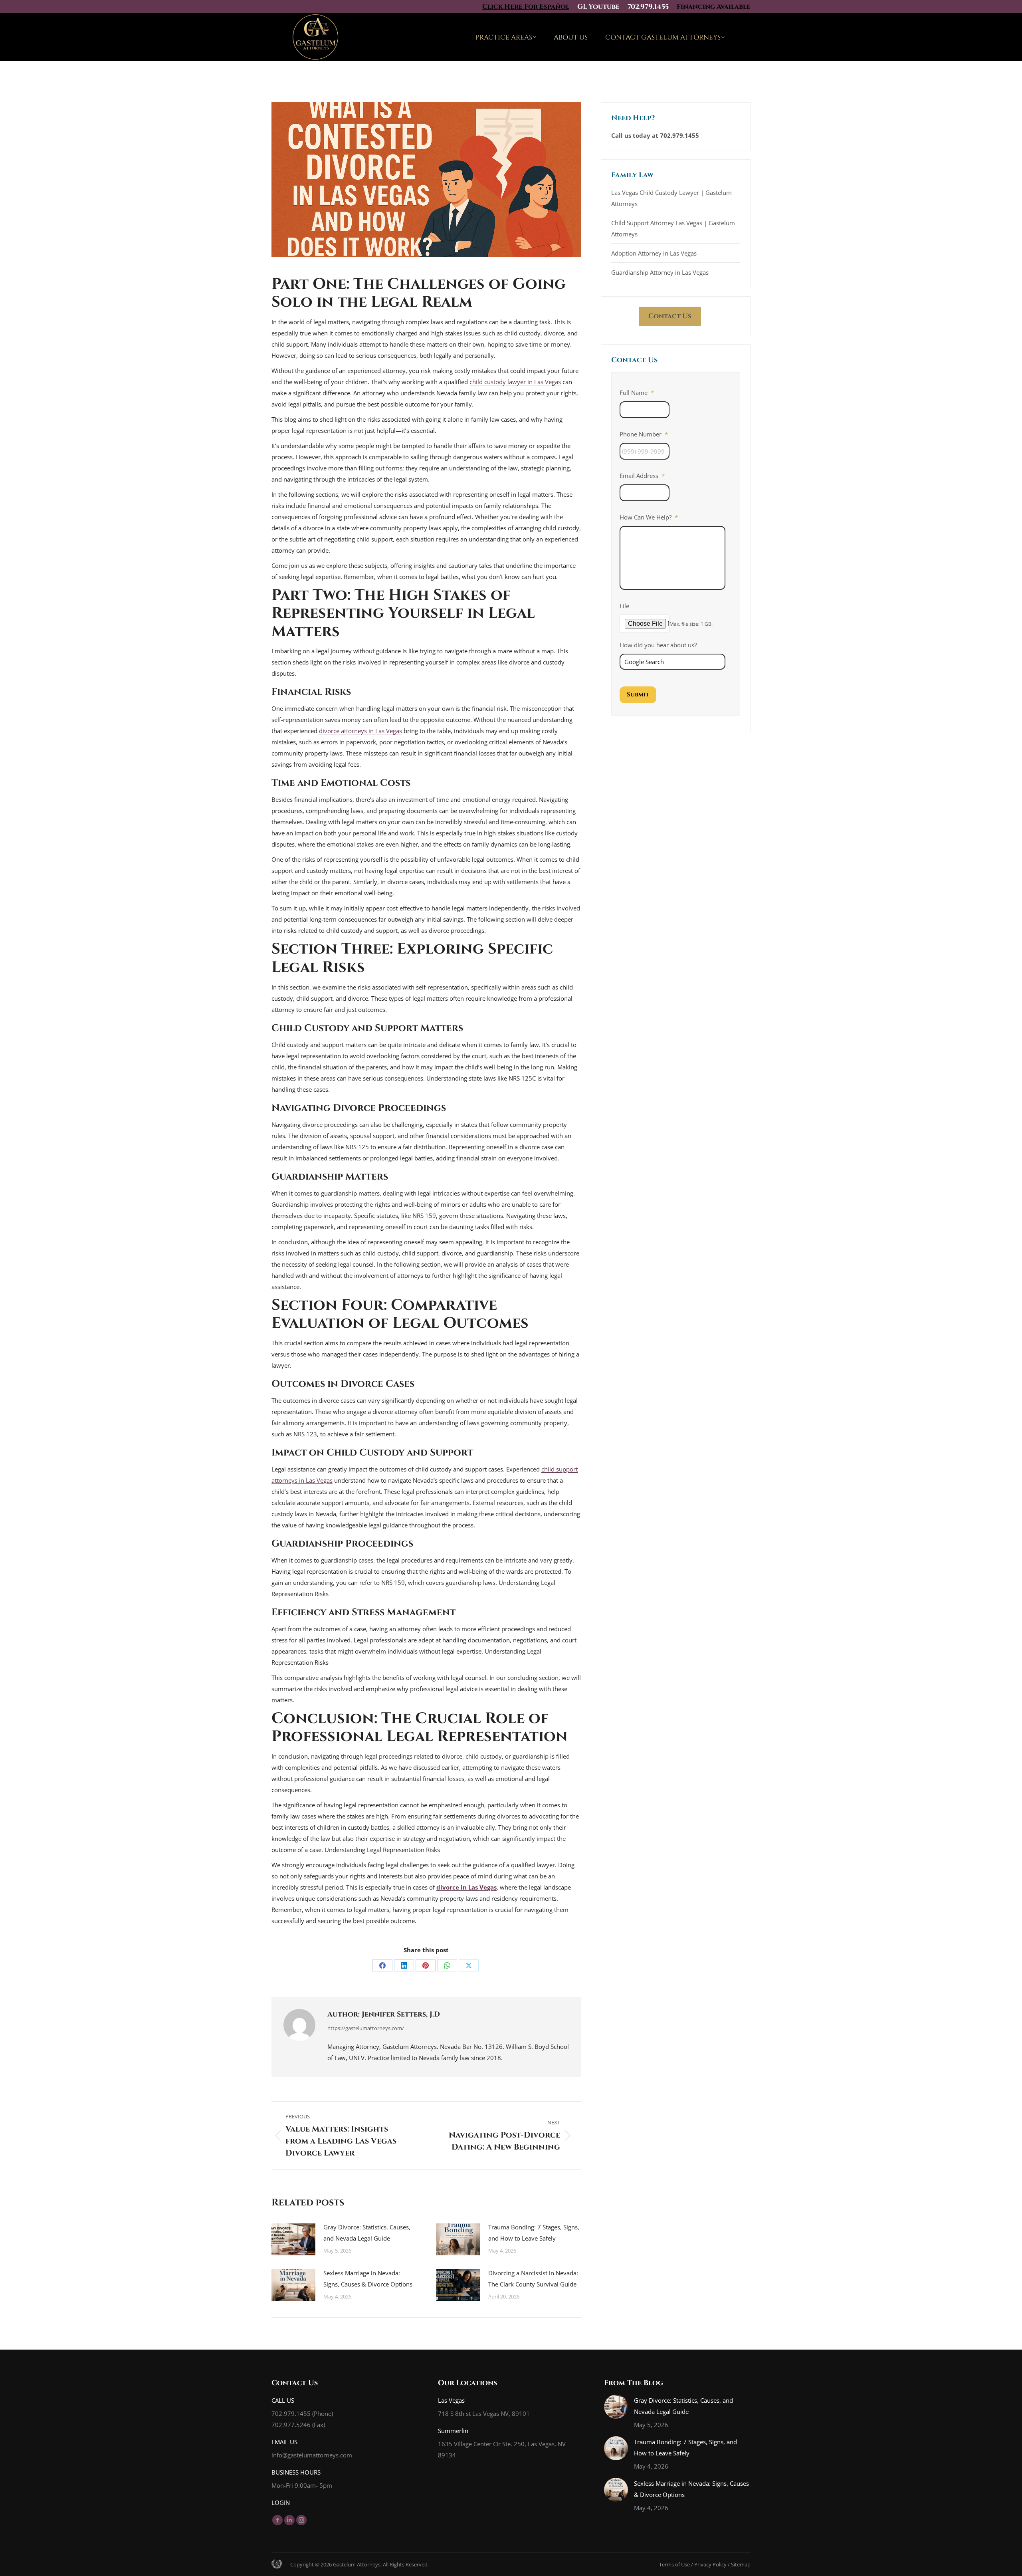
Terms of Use (674, 2564)
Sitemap (741, 2564)
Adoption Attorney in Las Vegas (654, 253)
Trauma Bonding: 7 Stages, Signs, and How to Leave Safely (534, 2233)
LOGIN (281, 2503)
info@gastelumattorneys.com (312, 2455)
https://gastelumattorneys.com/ (366, 2028)
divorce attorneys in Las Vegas (360, 731)
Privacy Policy (710, 2564)
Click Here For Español (526, 7)
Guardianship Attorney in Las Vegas (660, 272)
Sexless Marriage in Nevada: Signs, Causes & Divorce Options (368, 2279)
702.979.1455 (648, 7)
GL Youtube (598, 7)
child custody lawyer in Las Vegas (515, 382)
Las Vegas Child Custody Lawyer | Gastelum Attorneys (671, 198)
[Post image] (293, 2239)
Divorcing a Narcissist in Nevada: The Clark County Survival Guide (533, 2279)
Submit (638, 695)
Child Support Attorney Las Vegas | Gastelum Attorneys (673, 228)
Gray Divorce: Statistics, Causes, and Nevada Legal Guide (367, 2233)
